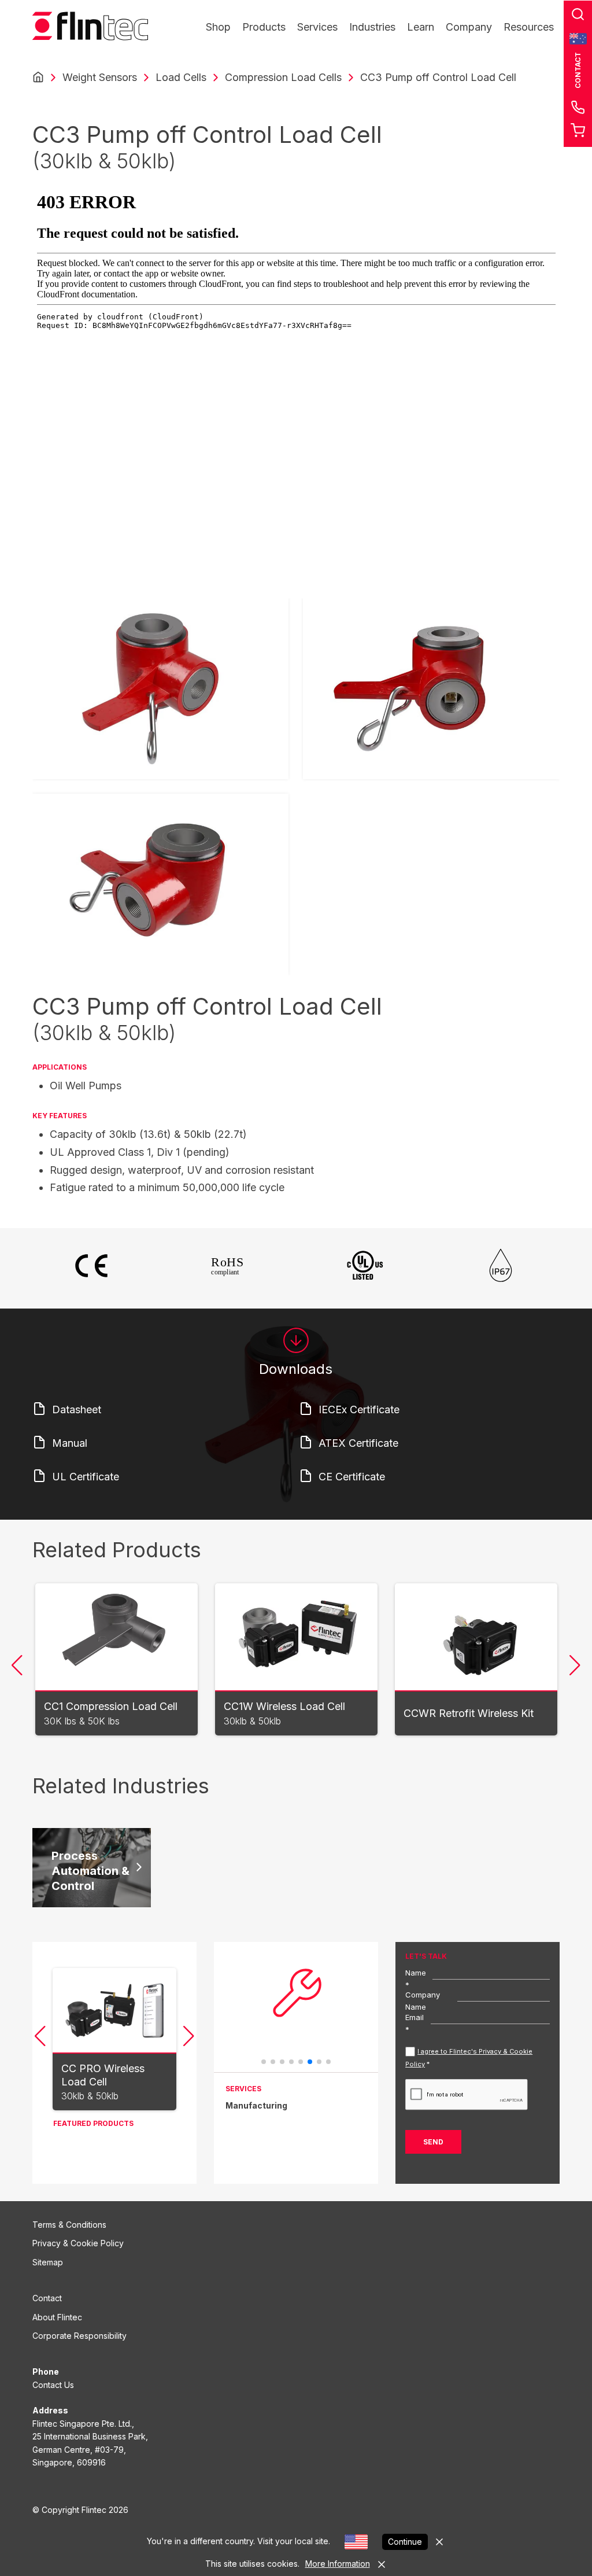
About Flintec (57, 2317)
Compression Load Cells (283, 77)
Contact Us (53, 2385)
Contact (47, 2298)
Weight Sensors (100, 77)
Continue (405, 2542)
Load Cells (181, 77)
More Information (338, 2564)
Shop (218, 27)
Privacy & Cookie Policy (78, 2243)
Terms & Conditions (69, 2225)
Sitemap (48, 2262)
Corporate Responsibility (79, 2336)
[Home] (38, 78)
